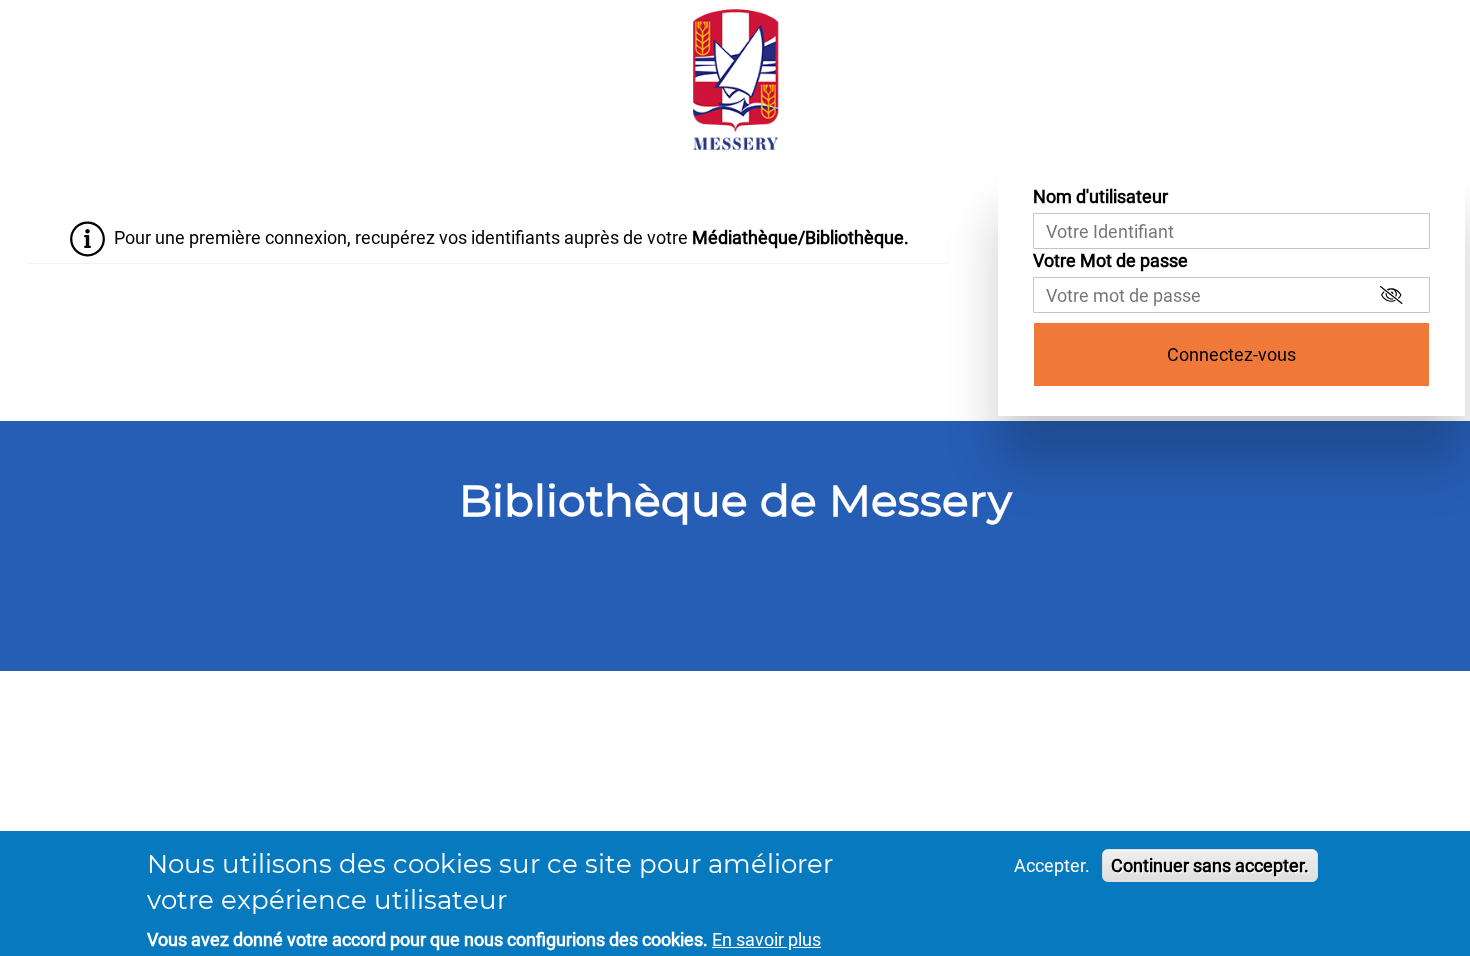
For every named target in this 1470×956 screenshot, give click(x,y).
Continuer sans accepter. (1210, 865)
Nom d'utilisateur (1100, 196)
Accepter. (1052, 865)
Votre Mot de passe (1110, 260)
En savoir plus (766, 939)
